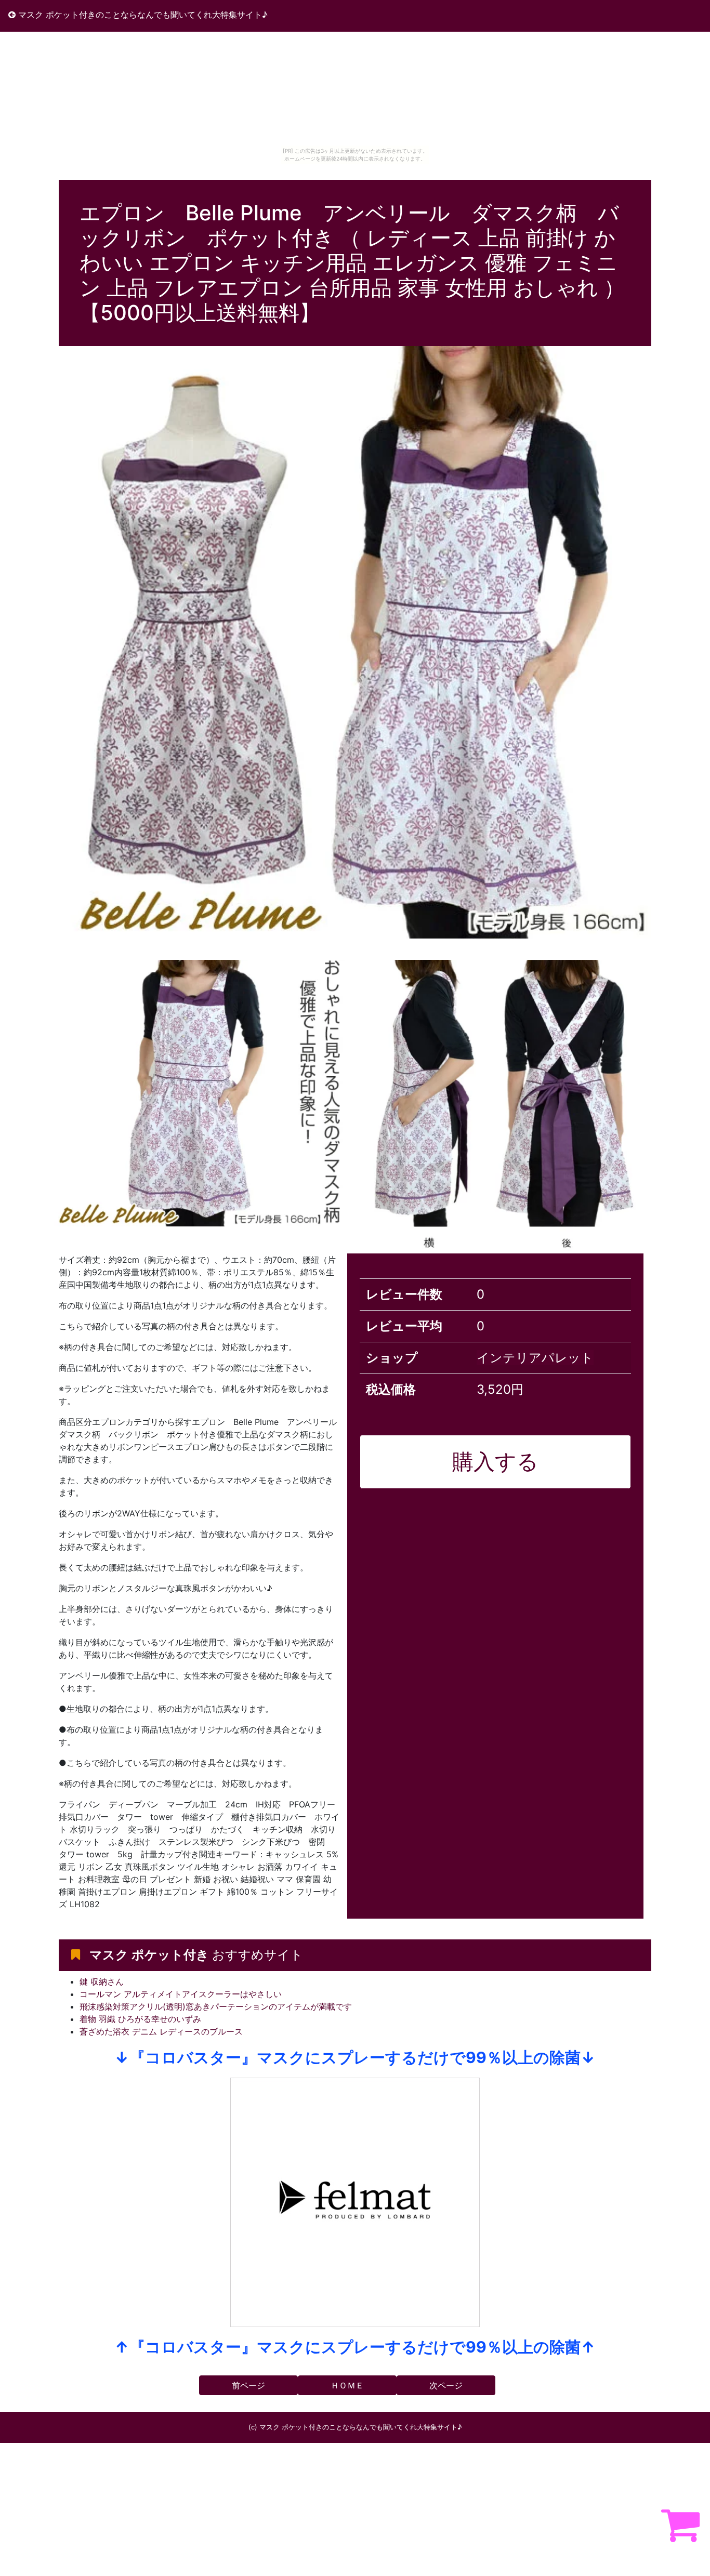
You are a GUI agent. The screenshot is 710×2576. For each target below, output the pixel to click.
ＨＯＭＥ (347, 2385)
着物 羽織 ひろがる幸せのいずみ (140, 2019)
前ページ (248, 2385)
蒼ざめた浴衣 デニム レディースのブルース (161, 2031)
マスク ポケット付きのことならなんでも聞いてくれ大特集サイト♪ (142, 15)
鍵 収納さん (102, 1981)
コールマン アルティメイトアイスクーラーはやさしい (181, 1994)
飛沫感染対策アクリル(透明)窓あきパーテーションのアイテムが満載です (216, 2006)
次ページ (446, 2385)
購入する (495, 1461)
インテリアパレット (535, 1358)
